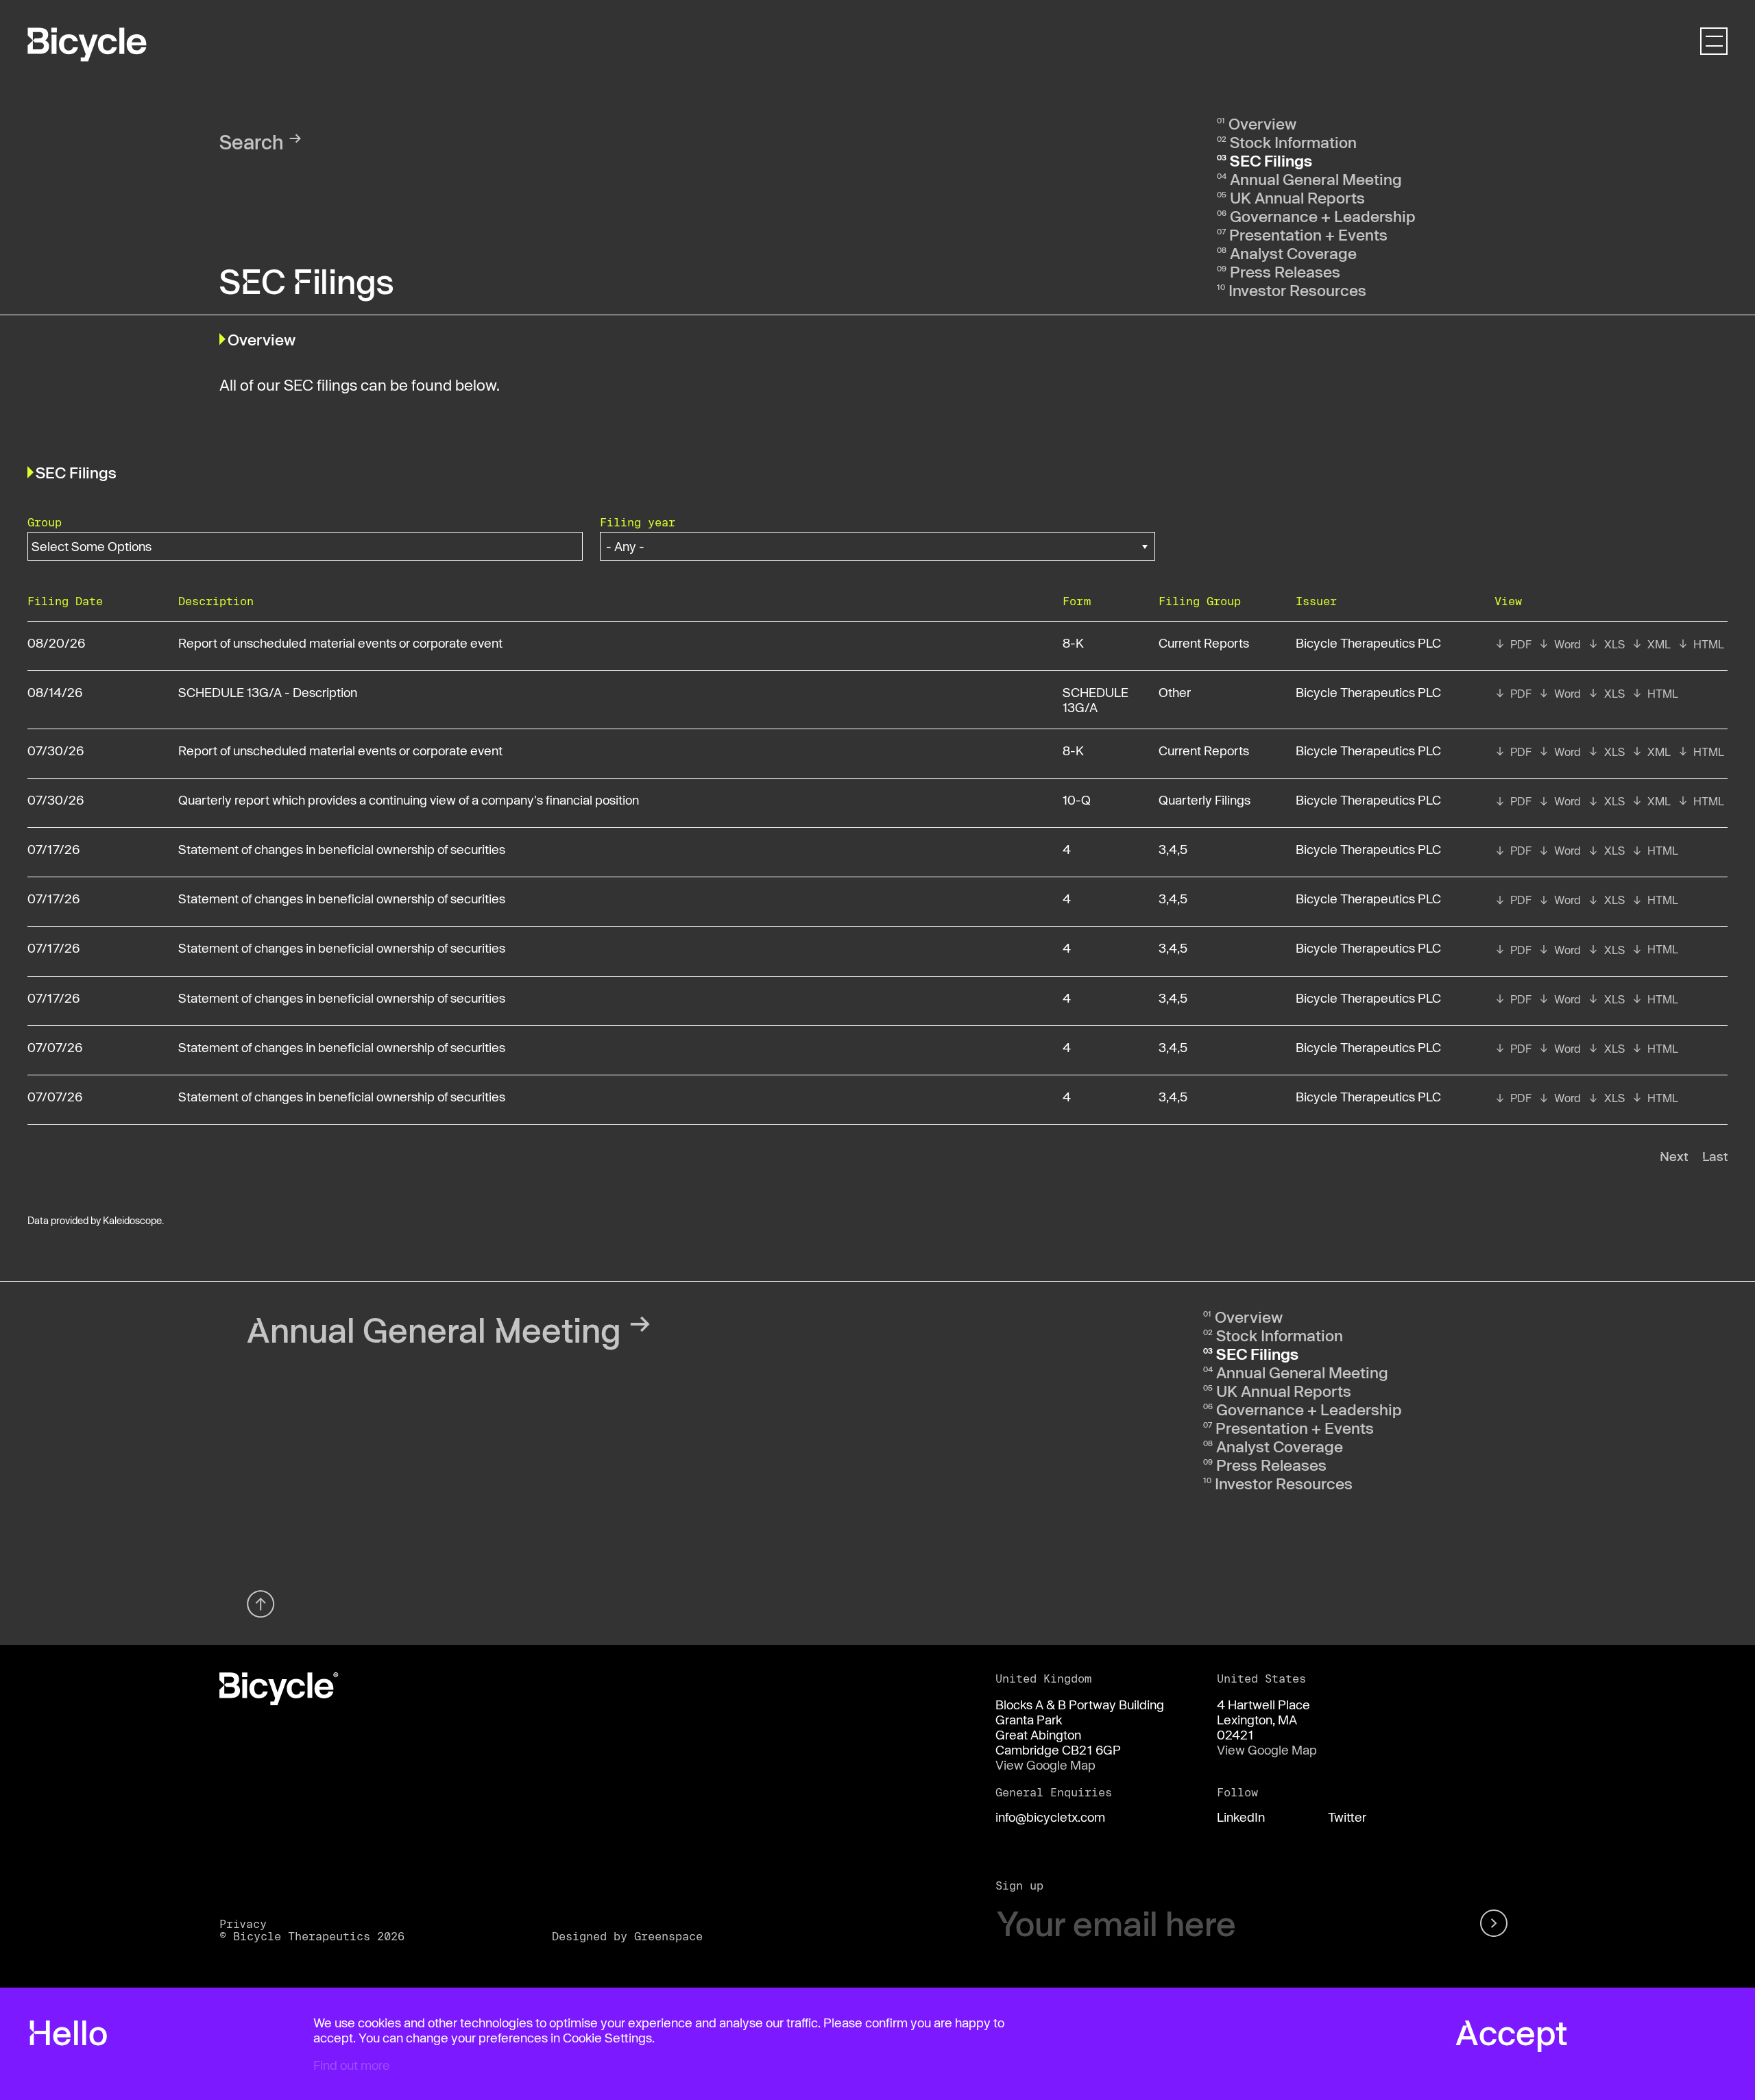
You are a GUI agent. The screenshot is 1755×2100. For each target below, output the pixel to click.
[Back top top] (261, 1604)
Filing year (638, 522)
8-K (1073, 643)
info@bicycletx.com (1050, 1817)
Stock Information (1293, 142)
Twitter (1347, 1817)
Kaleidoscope (132, 1220)
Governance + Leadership (1323, 216)
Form (1077, 601)
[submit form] (1496, 1924)
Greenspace (668, 1936)
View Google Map (1045, 1765)
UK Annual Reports (1297, 197)
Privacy (243, 1924)
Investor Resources (1297, 290)
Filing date (65, 601)
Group (45, 522)
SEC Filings (1271, 160)
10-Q (1077, 800)
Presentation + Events (1308, 234)
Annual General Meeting (1316, 179)
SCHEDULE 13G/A (1096, 700)
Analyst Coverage (1293, 253)
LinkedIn (1241, 1817)
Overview (1262, 123)
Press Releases (1285, 271)
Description (216, 601)
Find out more (352, 2065)
